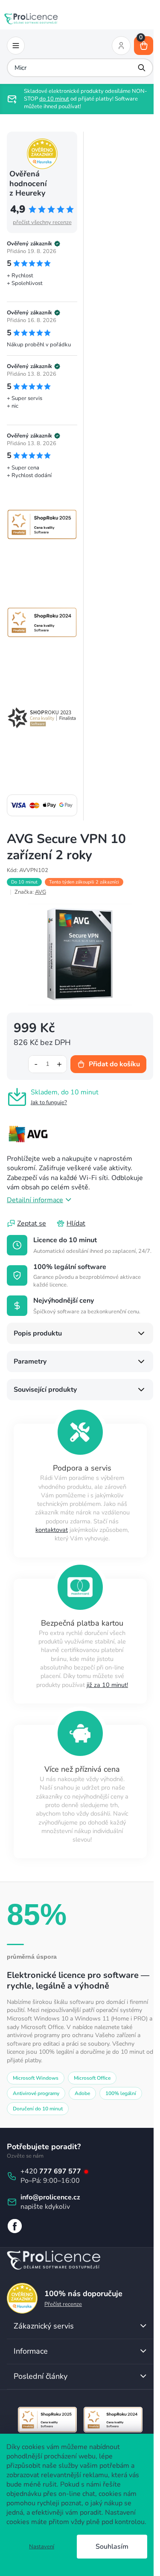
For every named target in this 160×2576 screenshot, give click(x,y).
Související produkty (45, 1390)
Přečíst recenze (63, 2305)
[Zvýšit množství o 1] (53, 1059)
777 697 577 (61, 2172)
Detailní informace (35, 1195)
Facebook (15, 2227)
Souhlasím (112, 2547)
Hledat (136, 68)
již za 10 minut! (104, 1686)
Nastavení (42, 2547)
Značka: (30, 892)
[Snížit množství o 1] (29, 1059)
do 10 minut (70, 99)
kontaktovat (49, 1531)
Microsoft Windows (36, 2079)
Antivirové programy (36, 2094)
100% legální (121, 2094)
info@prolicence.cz (50, 2198)
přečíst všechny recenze (42, 222)
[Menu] (16, 46)
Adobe (82, 2094)
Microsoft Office (92, 2079)
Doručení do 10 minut (38, 2110)
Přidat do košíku (108, 1059)
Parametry (30, 1362)
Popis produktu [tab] (38, 1334)
